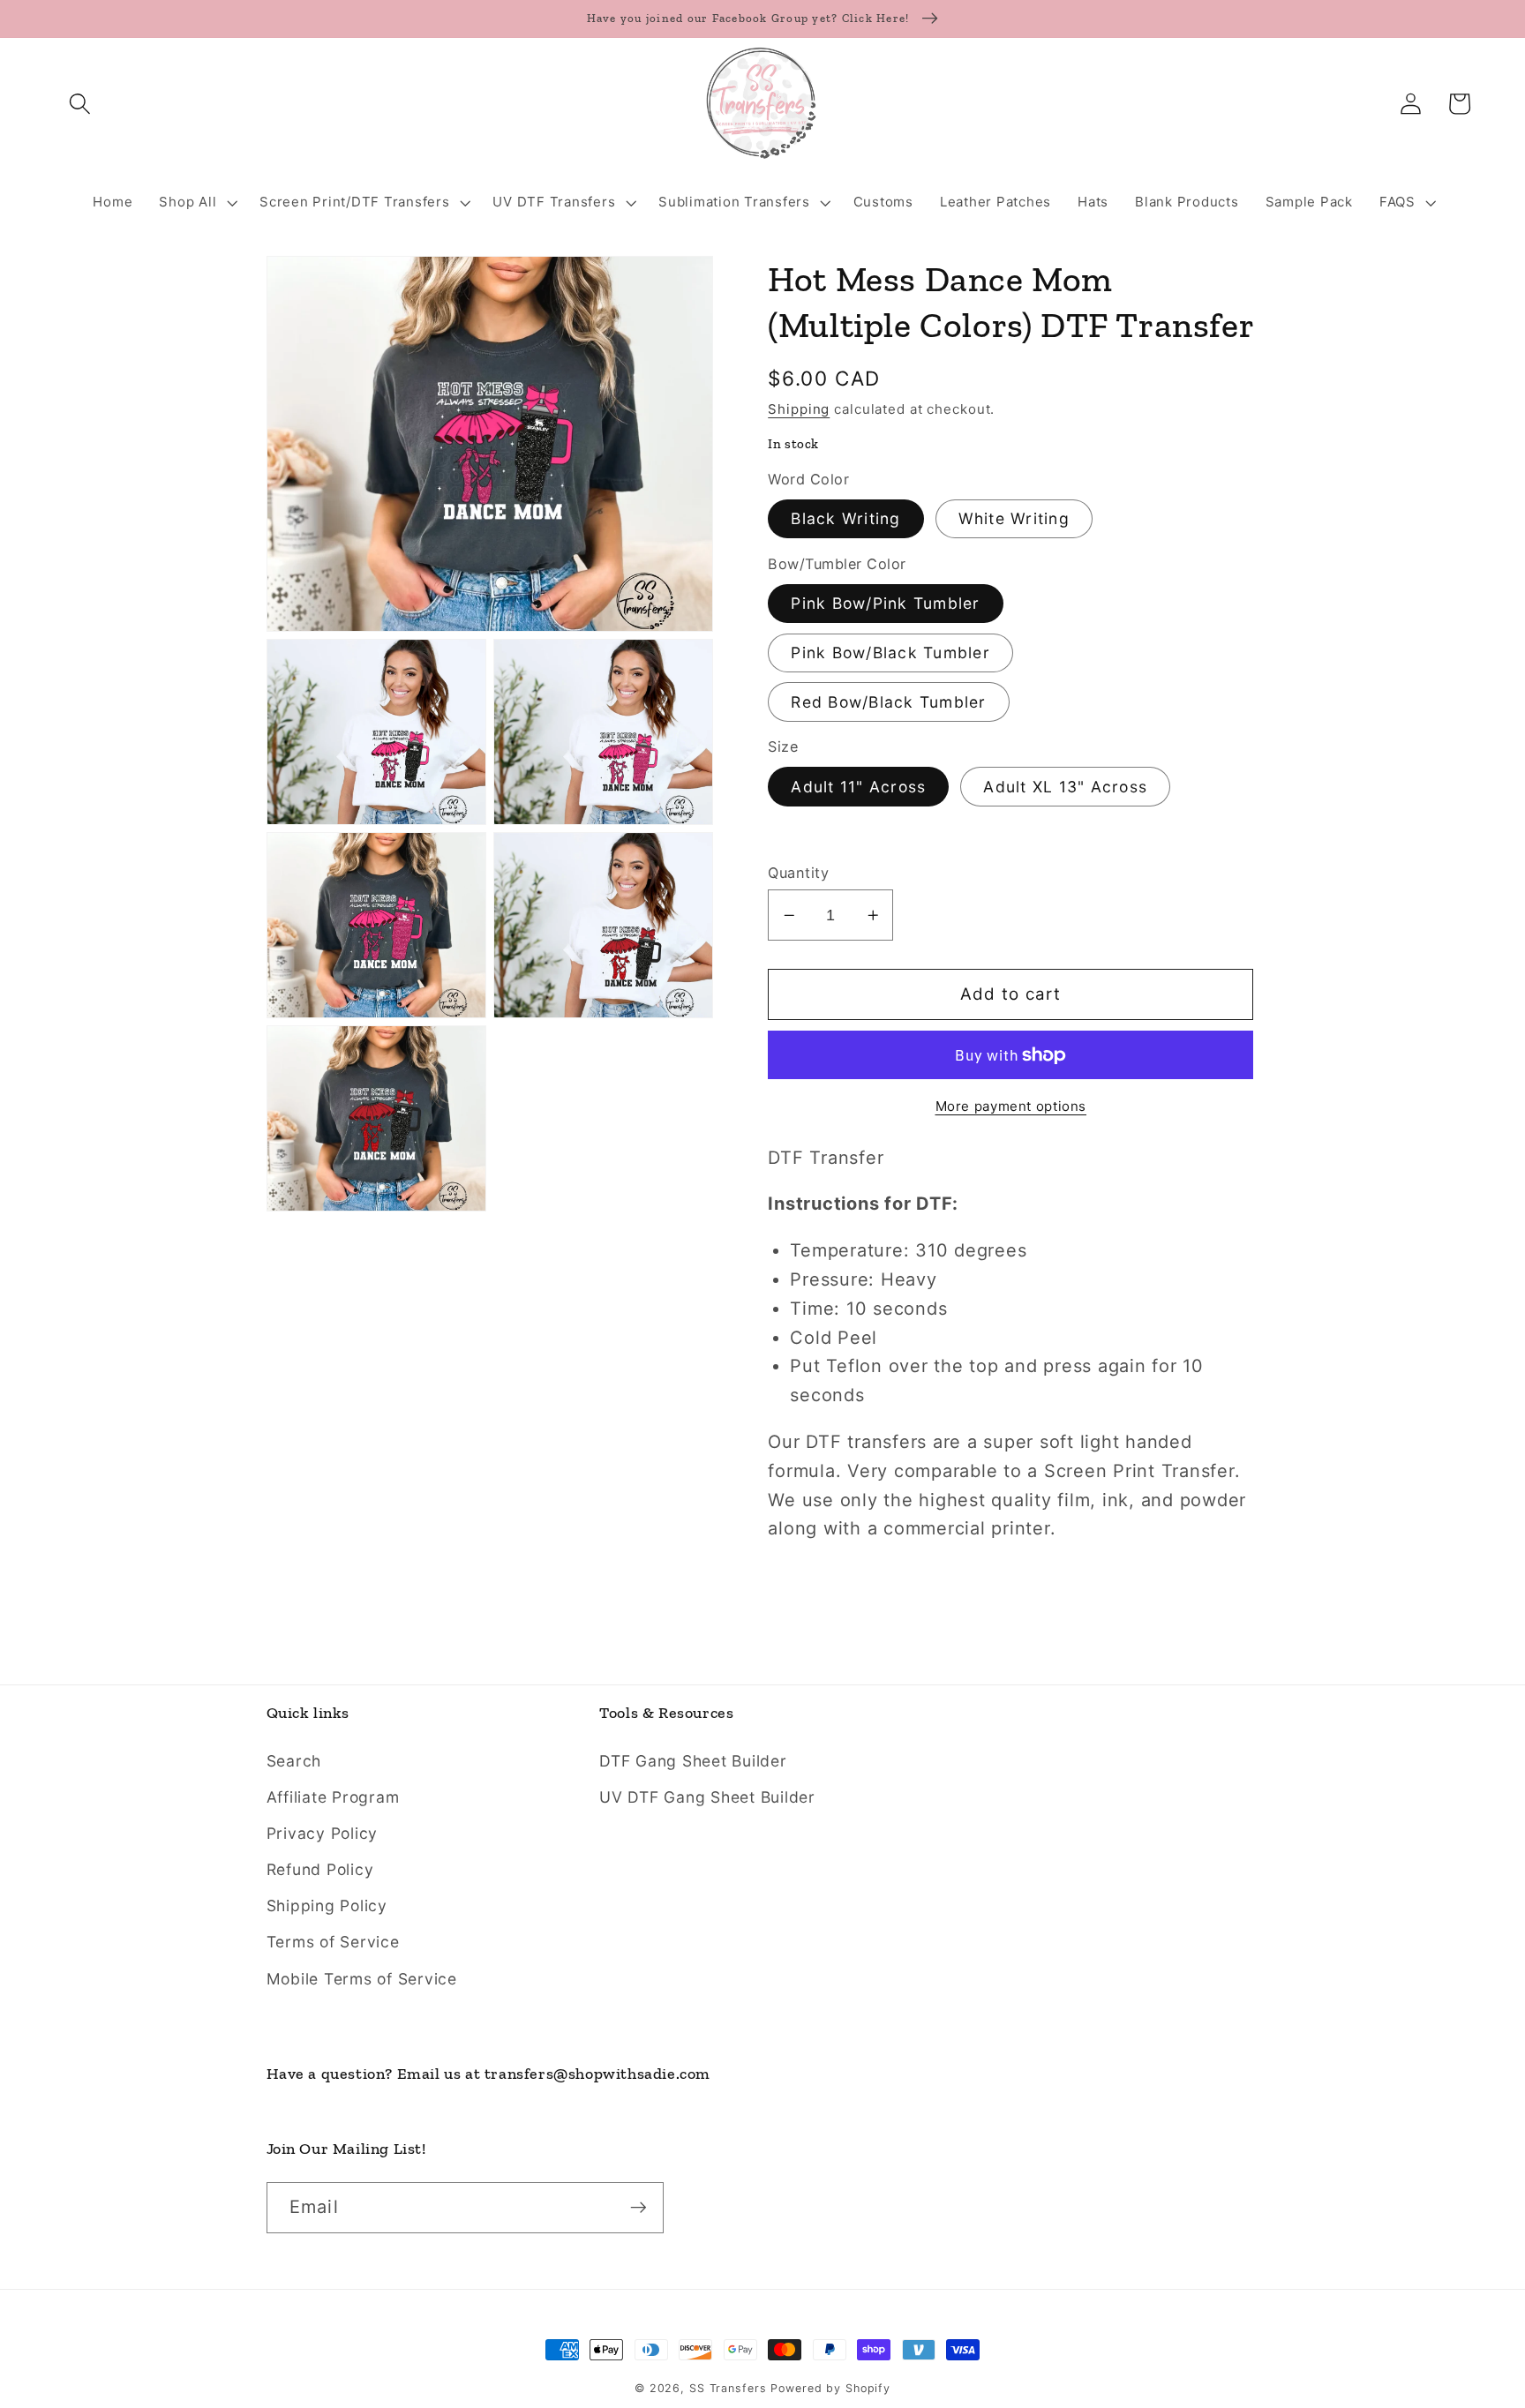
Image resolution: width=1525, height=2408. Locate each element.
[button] (80, 104)
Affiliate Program (333, 1797)
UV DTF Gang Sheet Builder (707, 1797)
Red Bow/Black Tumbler (888, 702)
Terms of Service (333, 1942)
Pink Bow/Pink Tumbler (885, 603)
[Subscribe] (639, 2208)
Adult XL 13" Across (1065, 787)
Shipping (799, 408)
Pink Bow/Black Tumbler (890, 653)
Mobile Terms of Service (362, 1979)
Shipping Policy (327, 1905)
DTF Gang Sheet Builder (693, 1761)
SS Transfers (728, 2388)
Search (294, 1761)
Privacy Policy (323, 1833)
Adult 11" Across (858, 787)
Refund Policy (320, 1869)
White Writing (1014, 518)
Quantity (798, 873)
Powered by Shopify (830, 2388)
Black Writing (845, 518)
